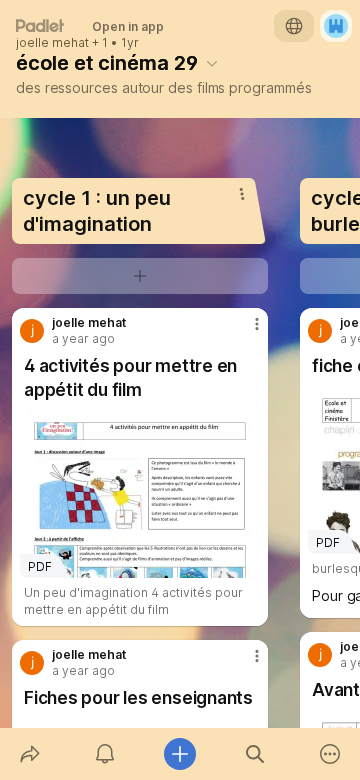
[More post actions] (244, 332)
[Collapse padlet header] (212, 63)
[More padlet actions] (330, 754)
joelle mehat (52, 43)
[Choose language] (294, 26)
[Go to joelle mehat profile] (32, 331)
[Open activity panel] (104, 754)
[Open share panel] (29, 754)
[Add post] (179, 754)
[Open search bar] (255, 754)
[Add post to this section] (140, 276)
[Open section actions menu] (242, 194)
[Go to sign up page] (336, 26)
